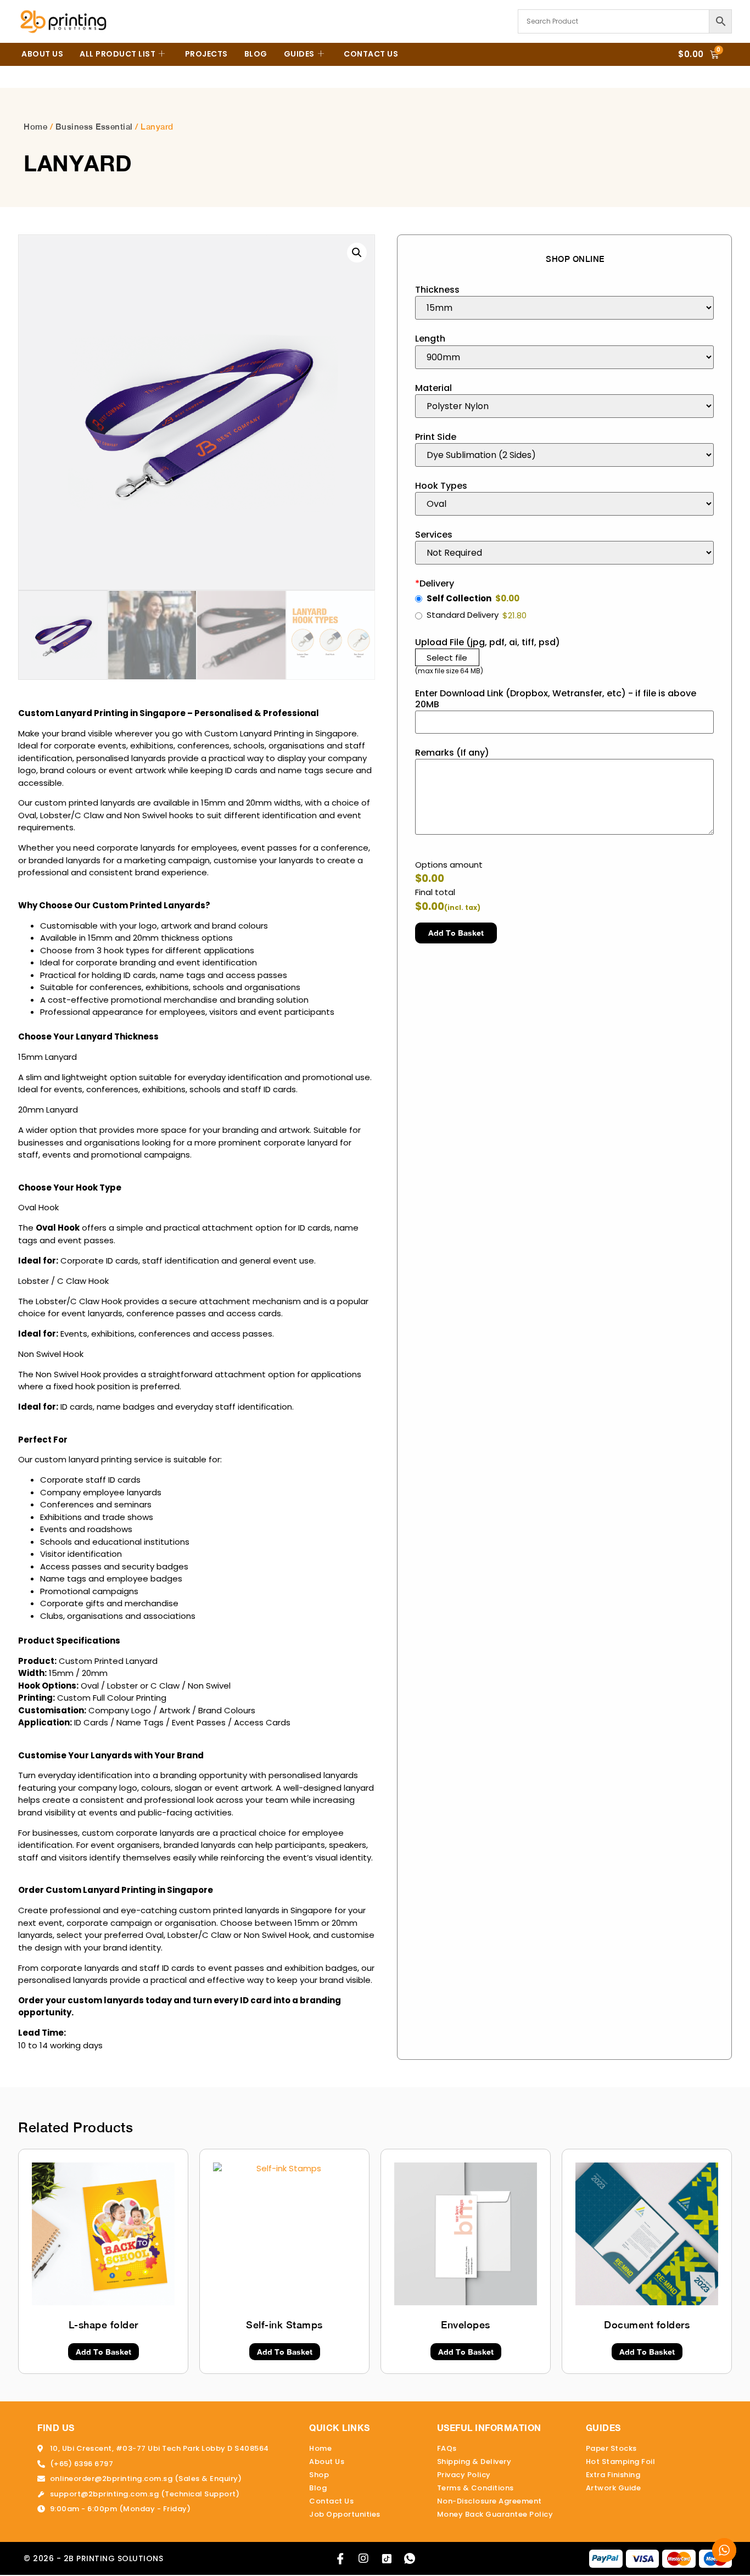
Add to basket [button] (103, 2352)
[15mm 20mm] (564, 308)
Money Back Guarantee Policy (495, 2514)
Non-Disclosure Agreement (489, 2501)
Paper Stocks (611, 2448)
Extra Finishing (613, 2475)
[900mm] (564, 357)
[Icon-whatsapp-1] (410, 2558)
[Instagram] (363, 2558)
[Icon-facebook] (340, 2558)
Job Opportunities (345, 2514)
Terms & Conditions (475, 2488)
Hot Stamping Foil (621, 2462)
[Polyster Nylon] (564, 406)
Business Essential (94, 127)
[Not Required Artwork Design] (564, 553)
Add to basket (456, 933)
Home (35, 127)
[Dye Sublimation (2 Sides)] (564, 455)
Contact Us (371, 54)
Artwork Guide (614, 2488)
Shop (319, 2475)
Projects (206, 54)
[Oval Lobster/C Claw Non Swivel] (564, 504)
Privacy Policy (464, 2475)
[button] (357, 253)
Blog (256, 54)
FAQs (447, 2448)
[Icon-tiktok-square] (387, 2558)
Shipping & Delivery (474, 2462)
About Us (42, 54)
